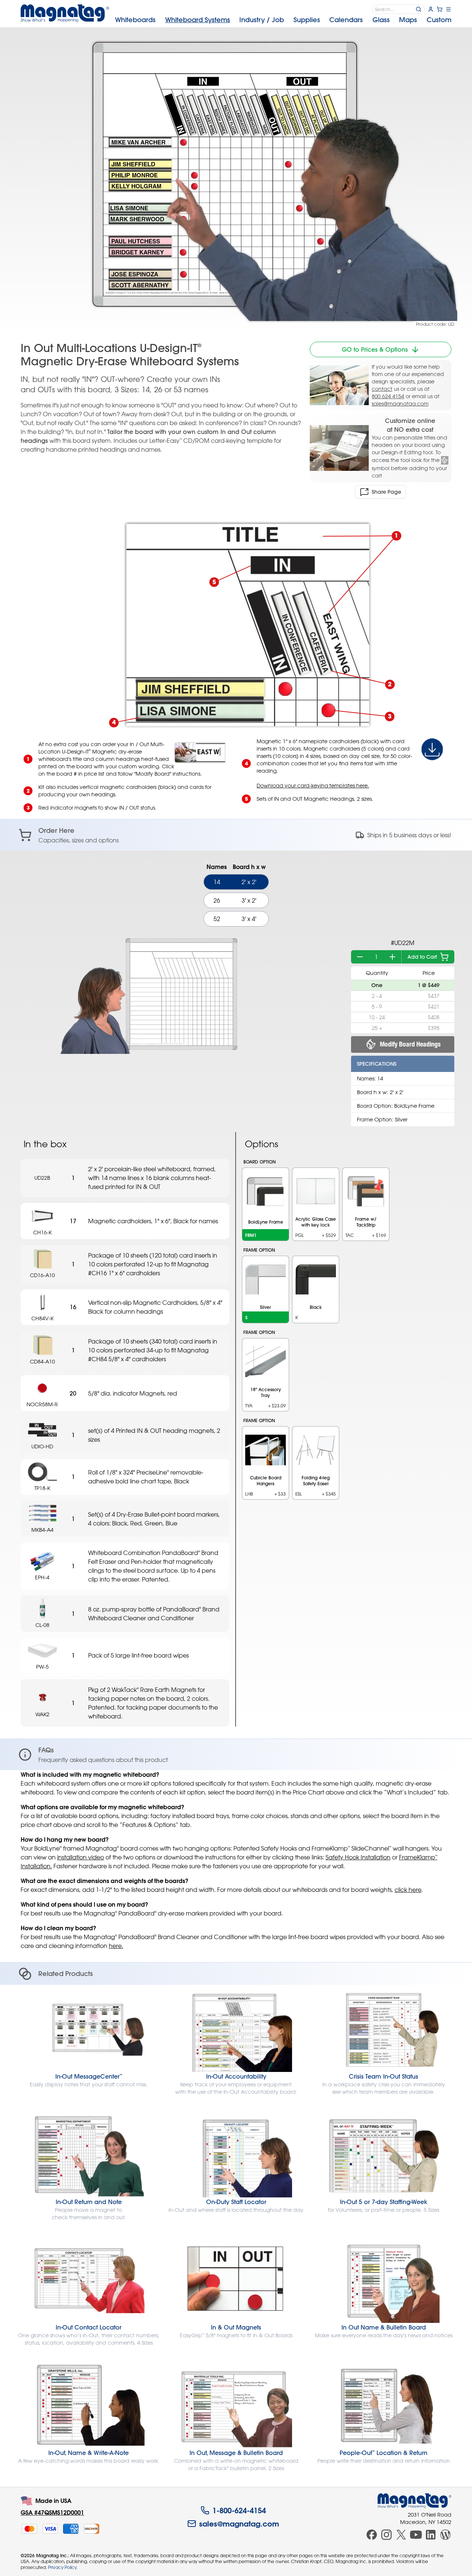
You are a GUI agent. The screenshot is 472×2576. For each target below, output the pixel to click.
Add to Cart (422, 957)
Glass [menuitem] (381, 20)
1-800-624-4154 (239, 2510)
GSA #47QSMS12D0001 (52, 2512)
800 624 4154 (388, 396)
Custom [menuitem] (439, 20)
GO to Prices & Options (375, 349)
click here (408, 1890)
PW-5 (42, 1667)
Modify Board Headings (410, 1044)
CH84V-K (42, 1318)
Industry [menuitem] (262, 20)
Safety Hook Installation (358, 1857)
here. (116, 1946)
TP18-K (42, 1488)
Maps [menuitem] (408, 20)
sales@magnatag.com (400, 404)
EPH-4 (42, 1577)
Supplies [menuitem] (307, 20)
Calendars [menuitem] (346, 20)
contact (382, 389)
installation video (81, 1857)
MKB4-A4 (42, 1530)
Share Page (386, 492)
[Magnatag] (414, 2501)
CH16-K (42, 1232)
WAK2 (42, 1714)
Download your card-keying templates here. (313, 785)
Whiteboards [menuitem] (135, 20)
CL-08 (42, 1625)
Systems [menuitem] (198, 20)
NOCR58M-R (42, 1404)
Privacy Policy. (63, 2567)
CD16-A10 (42, 1275)
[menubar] (283, 20)
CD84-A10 (42, 1361)
